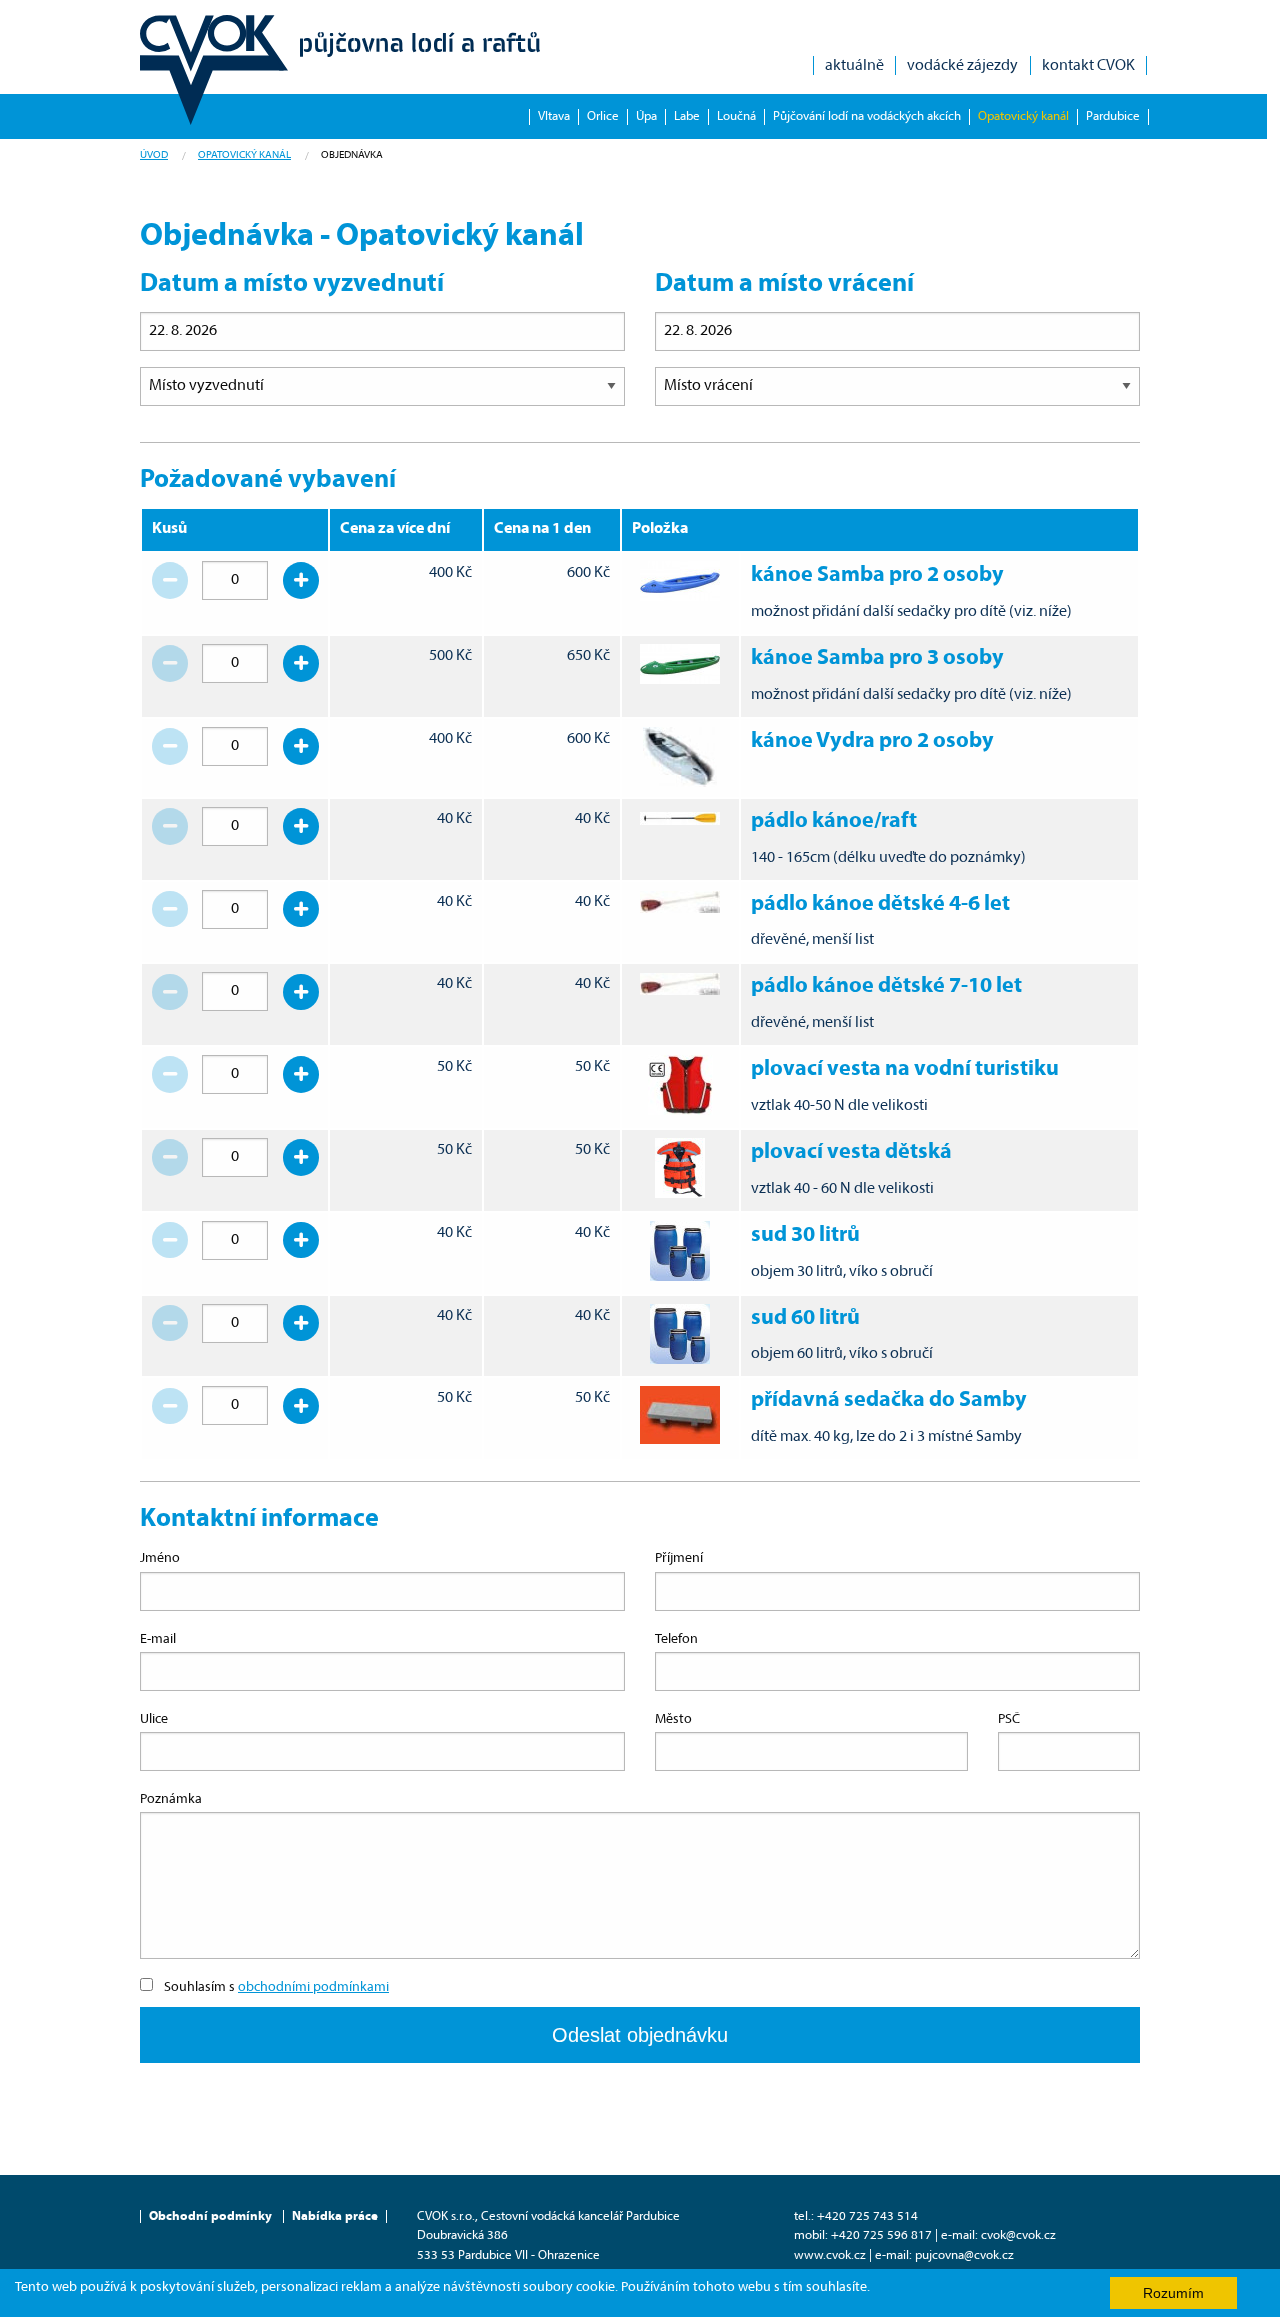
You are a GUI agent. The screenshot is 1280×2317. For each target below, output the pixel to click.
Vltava (554, 116)
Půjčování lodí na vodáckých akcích (867, 116)
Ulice (154, 1719)
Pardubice (1113, 116)
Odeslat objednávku (640, 2035)
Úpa (646, 116)
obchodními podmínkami (313, 1987)
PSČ (1009, 1719)
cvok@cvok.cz (1018, 2235)
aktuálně (854, 66)
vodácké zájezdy (962, 66)
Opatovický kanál (1023, 116)
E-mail (158, 1639)
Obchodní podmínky (210, 2216)
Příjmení (679, 1558)
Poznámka (171, 1799)
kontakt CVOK (1088, 66)
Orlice (603, 116)
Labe (687, 116)
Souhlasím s (276, 1987)
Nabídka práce (335, 2216)
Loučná (736, 116)
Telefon (676, 1639)
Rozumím (1173, 2293)
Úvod (154, 155)
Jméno (160, 1558)
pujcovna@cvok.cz (964, 2255)
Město (673, 1719)
